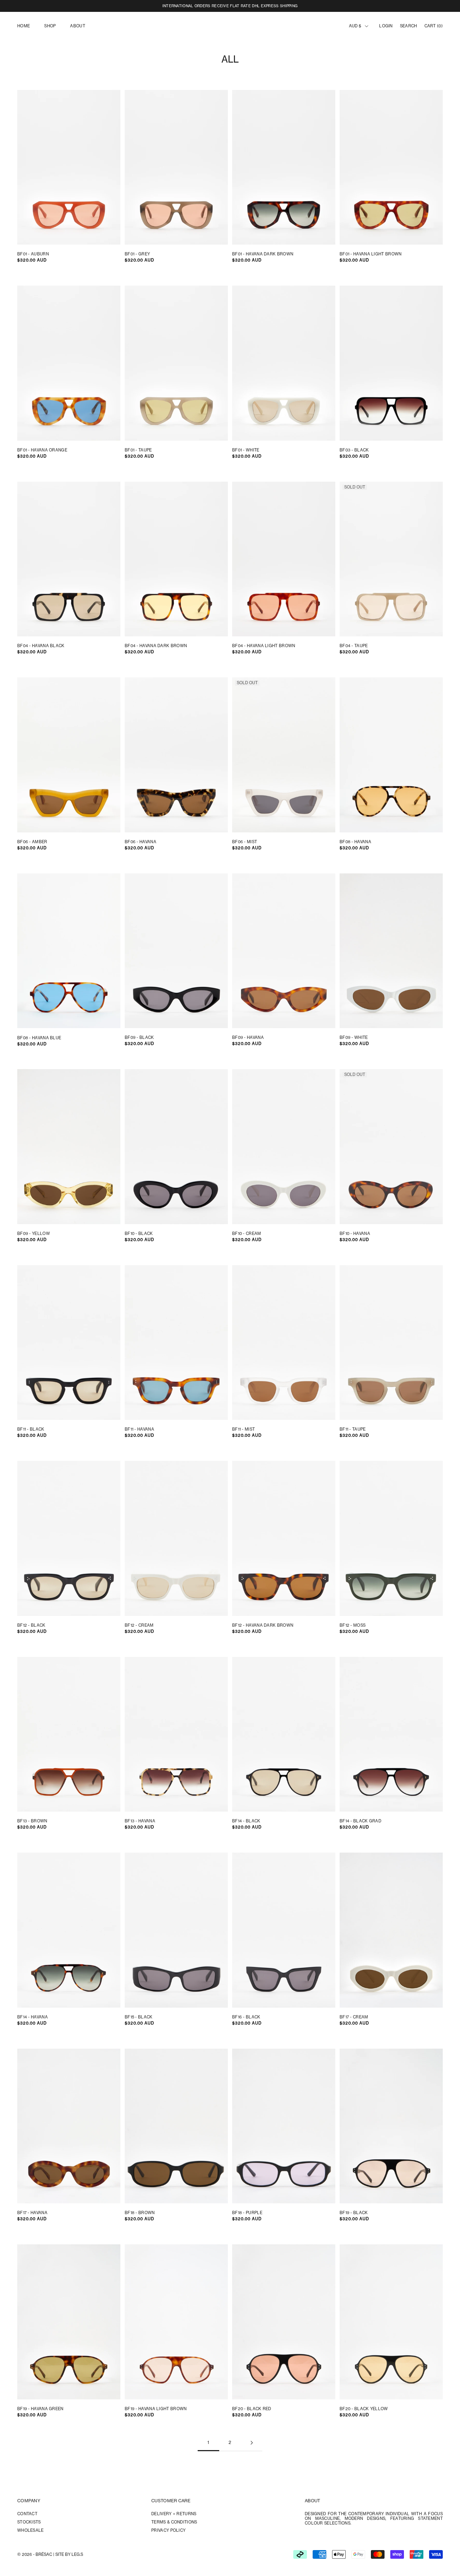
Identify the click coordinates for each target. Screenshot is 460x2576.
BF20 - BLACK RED (252, 2409)
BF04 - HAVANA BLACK (41, 646)
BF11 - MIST (243, 1429)
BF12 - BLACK (31, 1625)
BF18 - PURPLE (247, 2213)
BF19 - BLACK (354, 2213)
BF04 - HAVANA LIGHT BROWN (264, 646)
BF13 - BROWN (32, 1821)
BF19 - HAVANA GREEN (40, 2409)
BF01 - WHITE (246, 450)
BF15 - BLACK (139, 2017)
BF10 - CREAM (247, 1234)
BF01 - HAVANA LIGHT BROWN (371, 254)
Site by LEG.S (69, 2554)
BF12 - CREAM (139, 1625)
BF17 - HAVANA (32, 2213)
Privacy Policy (168, 2530)
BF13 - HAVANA (140, 1821)
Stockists (29, 2522)
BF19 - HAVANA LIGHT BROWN (156, 2409)
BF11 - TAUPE (353, 1429)
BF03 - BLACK (354, 450)
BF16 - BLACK (246, 2017)
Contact (27, 2514)
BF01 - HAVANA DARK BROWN (263, 254)
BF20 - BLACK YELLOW (364, 2409)
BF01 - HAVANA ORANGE (42, 450)
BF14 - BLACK (246, 1821)
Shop (50, 26)
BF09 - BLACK (139, 1038)
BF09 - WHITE (354, 1038)
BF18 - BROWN (140, 2213)
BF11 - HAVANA (139, 1429)
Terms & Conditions (174, 2522)
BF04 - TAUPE (354, 646)
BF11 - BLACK (31, 1429)
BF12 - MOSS (353, 1625)
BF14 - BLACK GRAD (360, 1821)
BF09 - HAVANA (248, 1038)
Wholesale (31, 2530)
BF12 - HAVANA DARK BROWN (263, 1625)
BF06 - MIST (245, 842)
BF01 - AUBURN (33, 254)
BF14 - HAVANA (33, 2017)
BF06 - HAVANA (141, 842)
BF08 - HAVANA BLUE (39, 1038)
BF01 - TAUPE (138, 450)
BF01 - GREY (137, 254)
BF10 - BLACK (139, 1234)
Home (24, 26)
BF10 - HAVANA (355, 1234)
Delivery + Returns (174, 2514)
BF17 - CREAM (354, 2017)
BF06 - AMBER (32, 842)
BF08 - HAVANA (355, 842)
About (78, 26)
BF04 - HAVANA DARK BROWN (156, 646)
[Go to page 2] (252, 2443)
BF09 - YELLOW (34, 1234)
